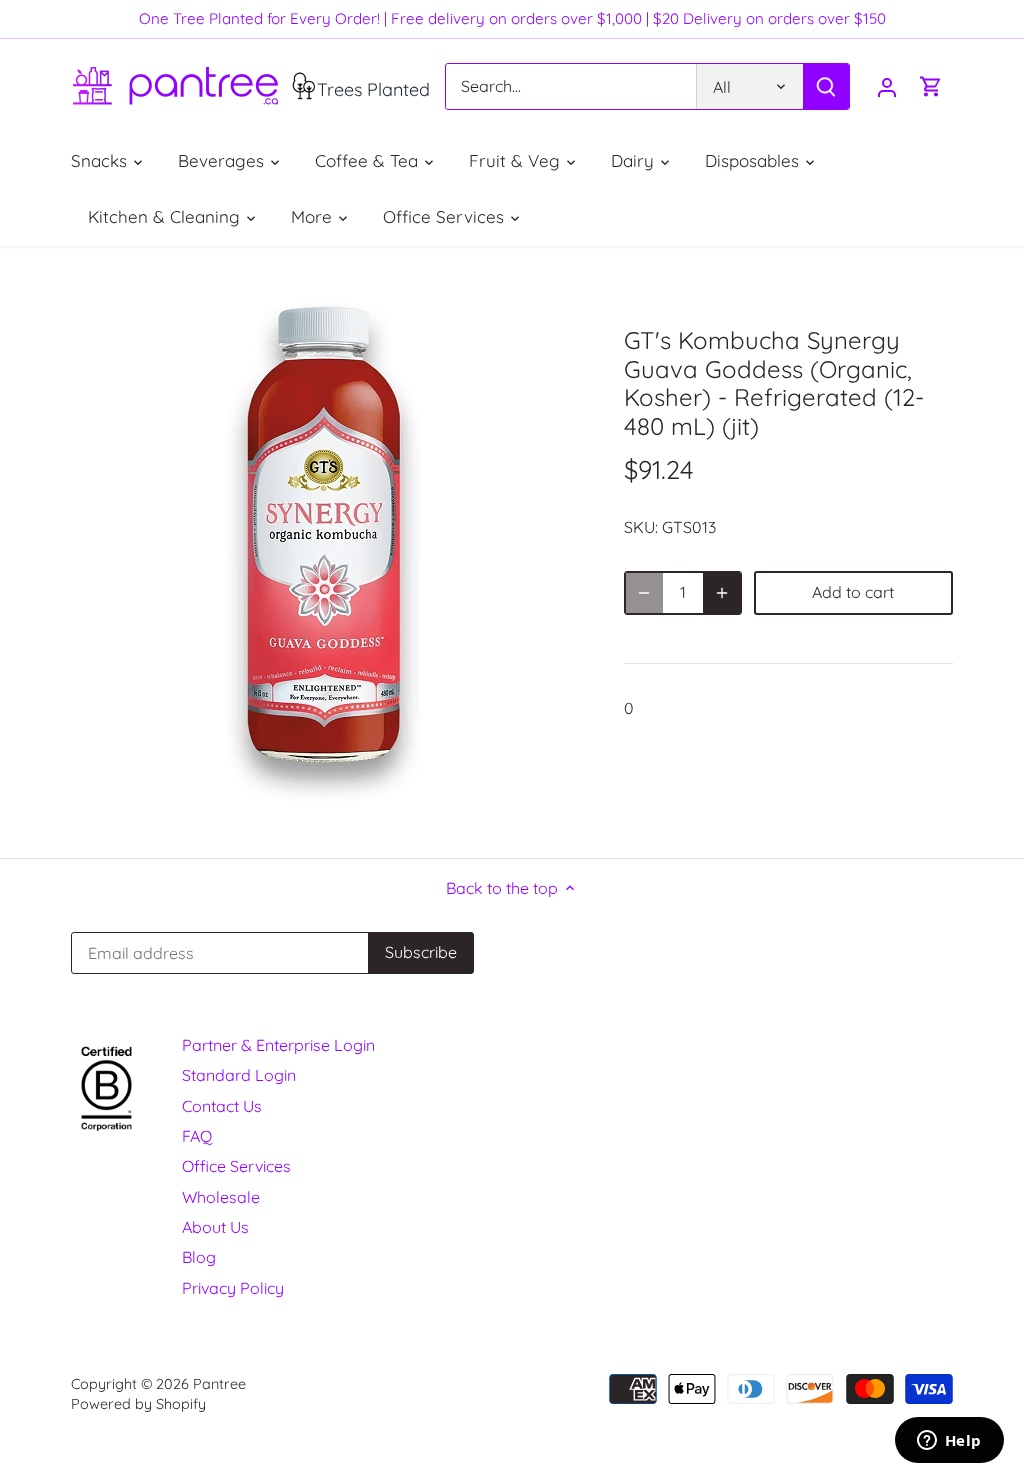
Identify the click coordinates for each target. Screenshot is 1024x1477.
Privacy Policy (233, 1288)
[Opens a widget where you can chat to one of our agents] (949, 1442)
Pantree (219, 1384)
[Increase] (722, 593)
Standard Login (239, 1075)
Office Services (236, 1166)
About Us (215, 1227)
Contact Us (222, 1106)
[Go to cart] (931, 86)
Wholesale (221, 1197)
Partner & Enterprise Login (278, 1045)
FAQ (197, 1136)
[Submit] (826, 86)
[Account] (887, 86)
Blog (199, 1257)
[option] (323, 552)
